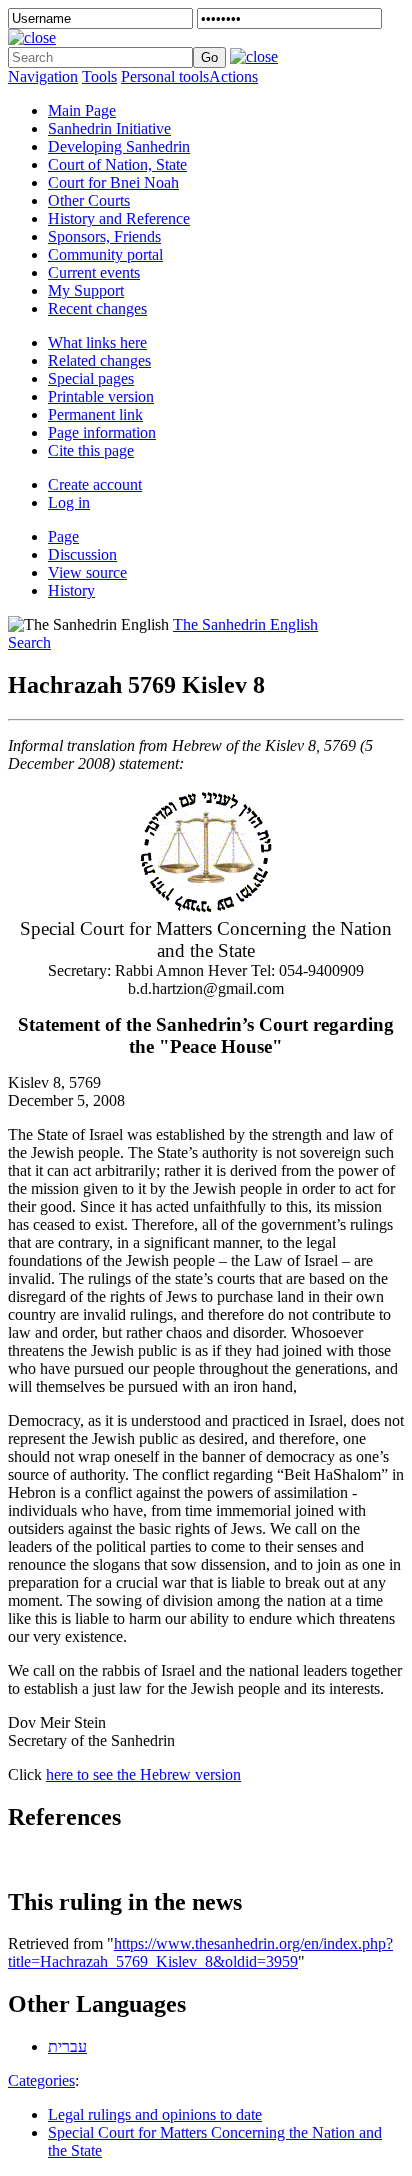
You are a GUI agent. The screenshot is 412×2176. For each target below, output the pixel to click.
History (71, 590)
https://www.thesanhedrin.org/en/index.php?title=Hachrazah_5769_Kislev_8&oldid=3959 (200, 1952)
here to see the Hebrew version (143, 1774)
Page (63, 536)
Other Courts (89, 200)
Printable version (101, 396)
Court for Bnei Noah (113, 182)
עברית (67, 2046)
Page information (102, 432)
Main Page (82, 110)
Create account (95, 484)
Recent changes (97, 308)
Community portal (105, 254)
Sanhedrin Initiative (109, 128)
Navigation (43, 76)
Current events (94, 272)
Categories (41, 2080)
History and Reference (119, 218)
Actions (233, 76)
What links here (97, 342)
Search (29, 642)
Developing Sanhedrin (119, 146)
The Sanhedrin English (245, 624)
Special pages (91, 378)
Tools (99, 76)
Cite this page (91, 450)
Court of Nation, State (117, 164)
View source (87, 572)
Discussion (82, 554)
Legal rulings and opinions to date (155, 2114)
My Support (86, 290)
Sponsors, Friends (104, 236)
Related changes (99, 360)
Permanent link (95, 414)
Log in (69, 502)
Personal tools (165, 76)
